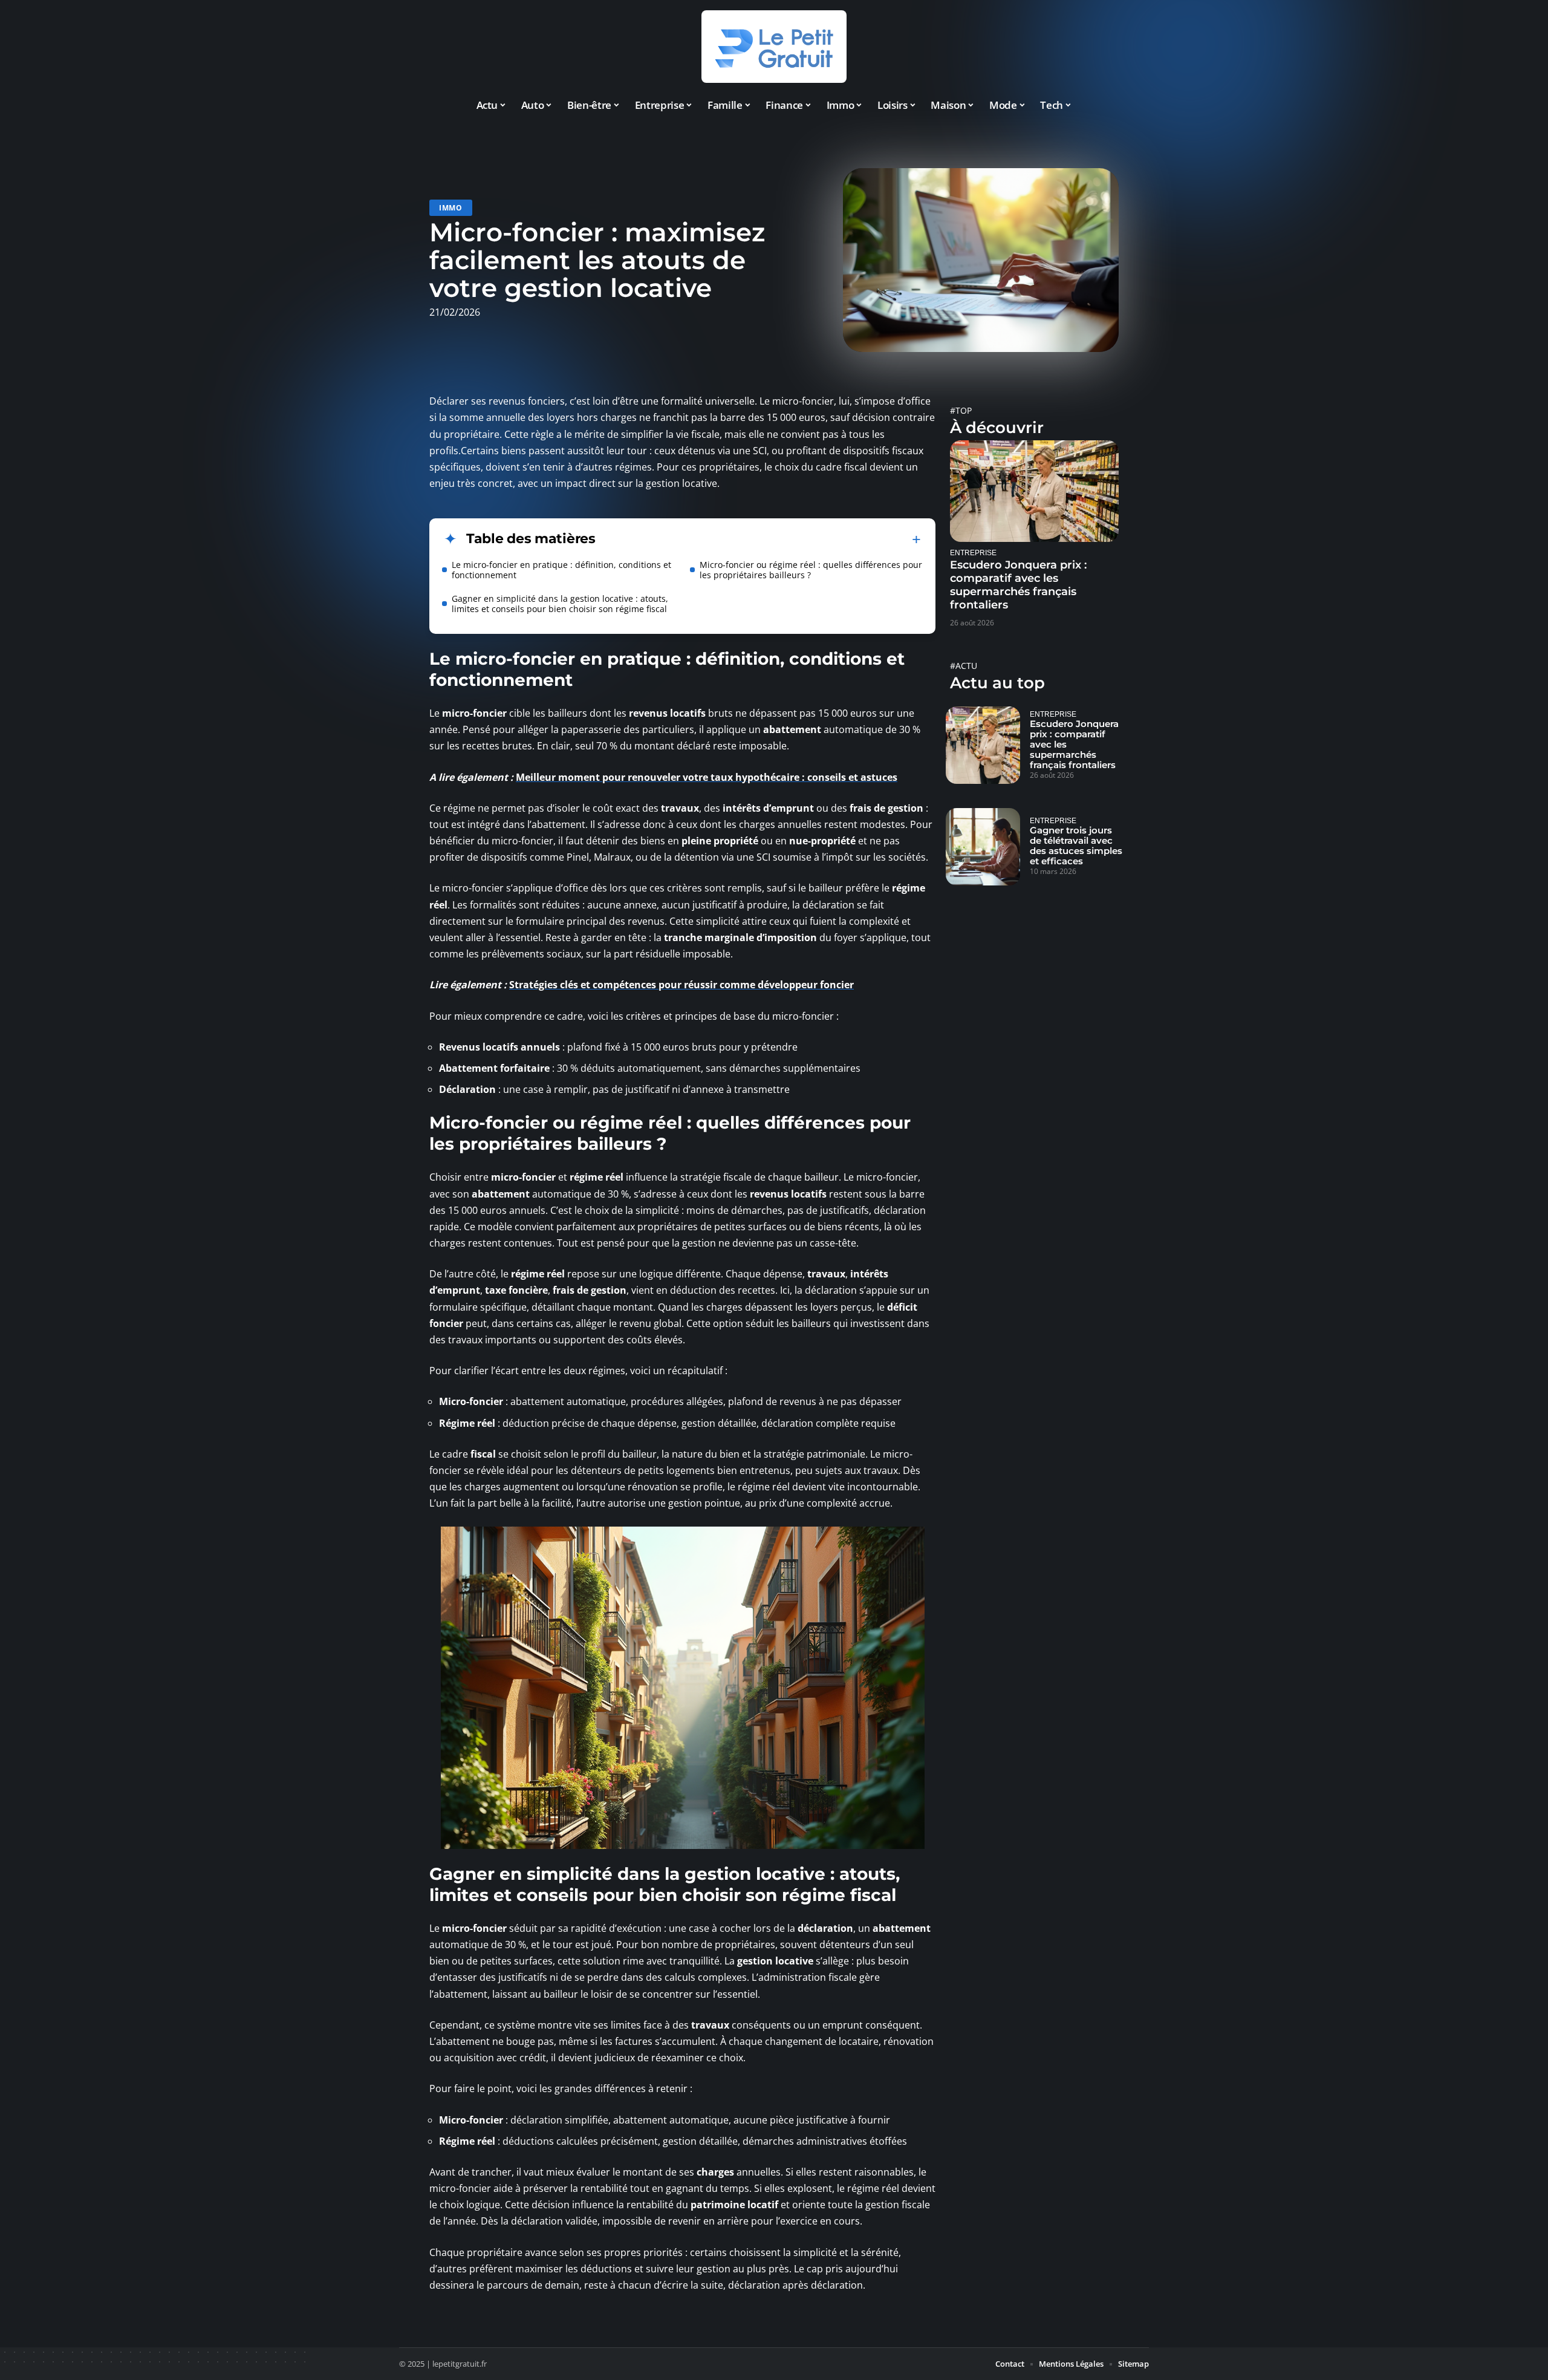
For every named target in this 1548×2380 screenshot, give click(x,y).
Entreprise (973, 553)
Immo (451, 208)
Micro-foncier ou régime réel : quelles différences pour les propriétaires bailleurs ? (811, 570)
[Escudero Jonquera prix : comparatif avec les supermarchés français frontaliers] (1034, 491)
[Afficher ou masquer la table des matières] (758, 540)
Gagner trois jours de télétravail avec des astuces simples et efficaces (1076, 846)
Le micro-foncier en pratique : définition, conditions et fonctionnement (561, 570)
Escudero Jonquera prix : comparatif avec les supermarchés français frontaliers (1018, 585)
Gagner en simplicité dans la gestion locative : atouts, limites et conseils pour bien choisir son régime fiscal (560, 604)
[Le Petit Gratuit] (774, 47)
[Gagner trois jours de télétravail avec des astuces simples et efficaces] (983, 847)
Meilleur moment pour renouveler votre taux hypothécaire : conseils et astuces (707, 777)
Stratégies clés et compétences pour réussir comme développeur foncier (681, 985)
